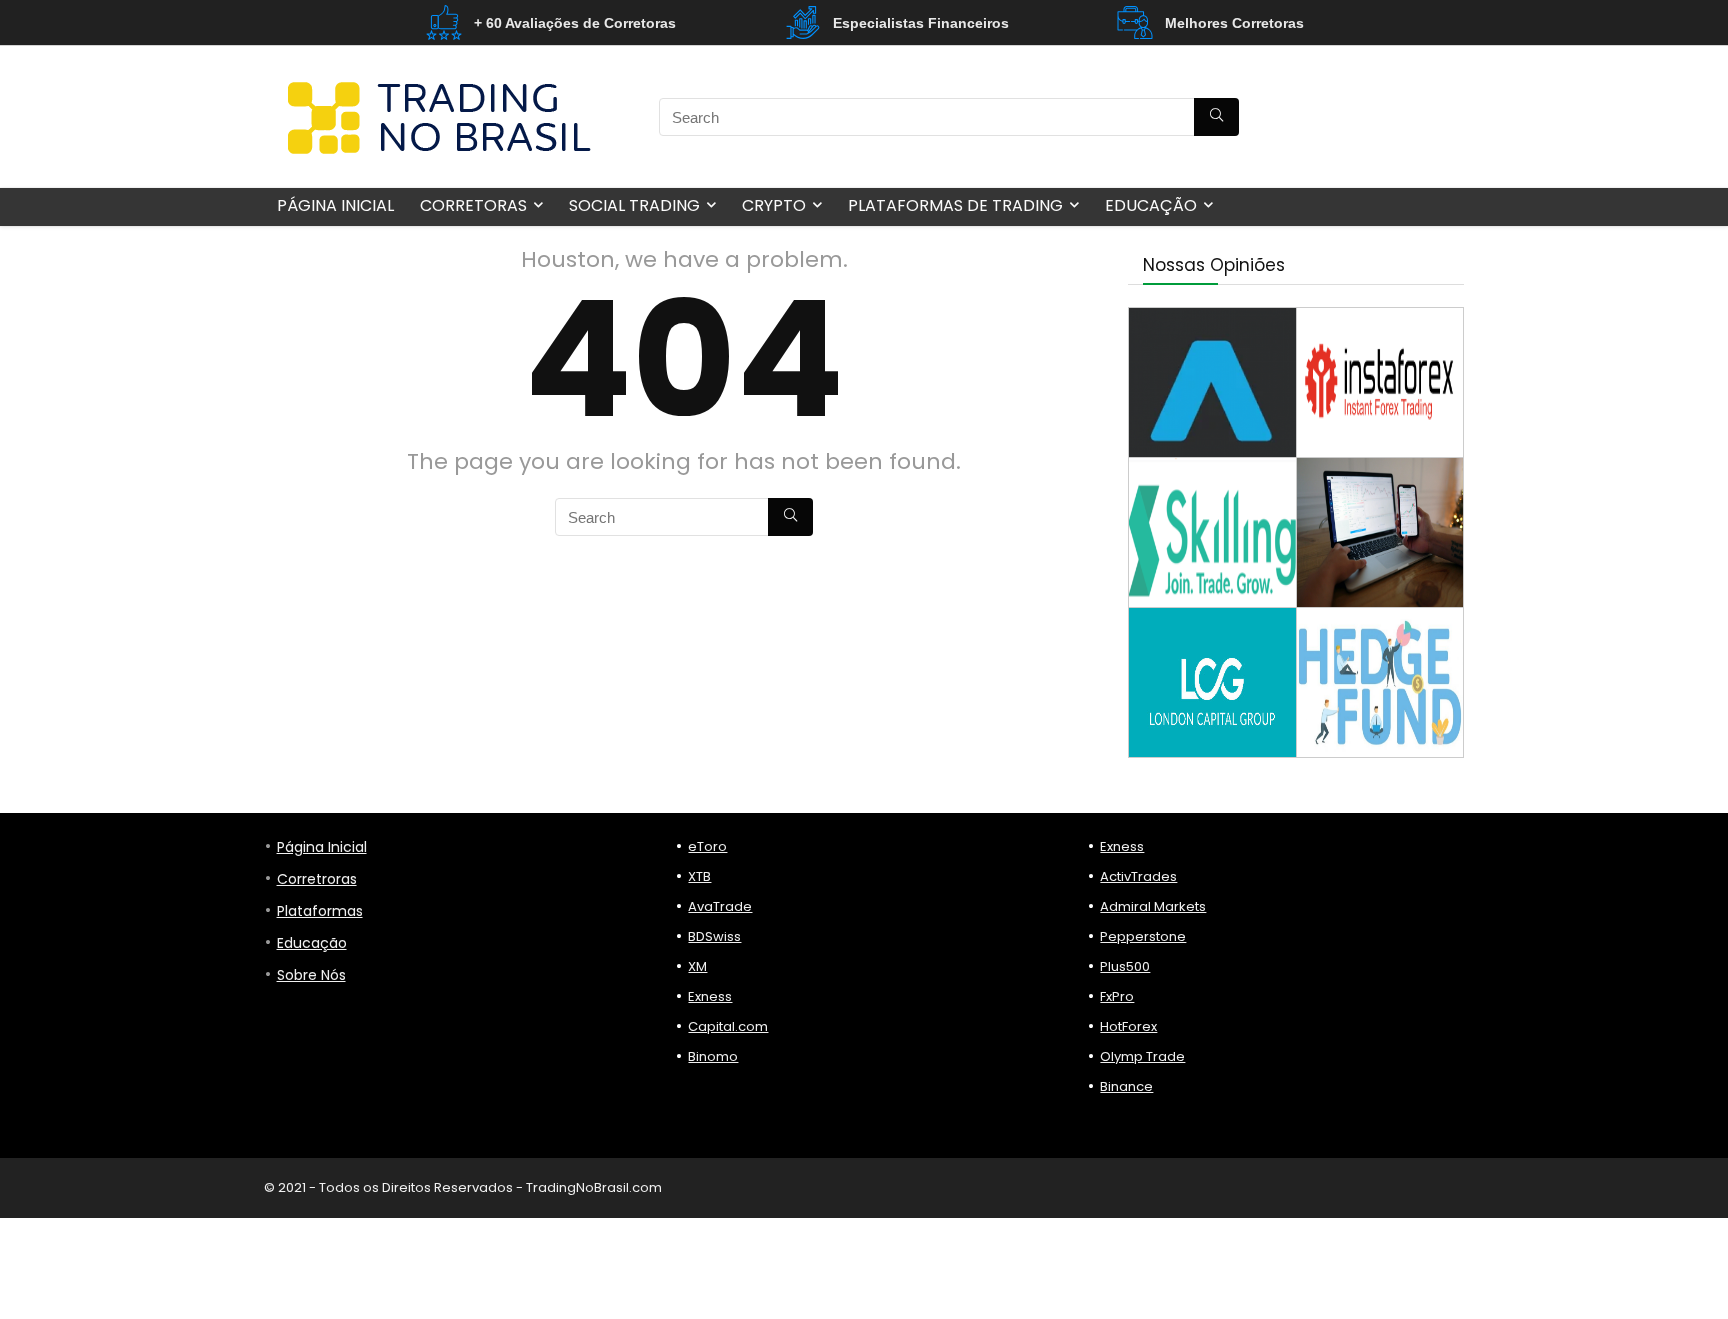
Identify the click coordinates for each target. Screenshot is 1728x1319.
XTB (699, 876)
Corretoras (473, 205)
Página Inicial (322, 847)
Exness (710, 996)
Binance (1126, 1086)
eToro (707, 846)
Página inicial (335, 205)
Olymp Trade (1142, 1056)
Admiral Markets (1153, 906)
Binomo (713, 1056)
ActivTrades (1138, 876)
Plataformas (320, 911)
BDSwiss (714, 936)
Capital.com (728, 1026)
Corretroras (317, 879)
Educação (1151, 205)
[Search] (1216, 117)
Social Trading (634, 205)
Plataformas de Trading (955, 205)
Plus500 (1125, 966)
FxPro (1117, 996)
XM (697, 966)
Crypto (774, 205)
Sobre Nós (311, 975)
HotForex (1128, 1026)
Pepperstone (1143, 936)
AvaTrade (720, 906)
